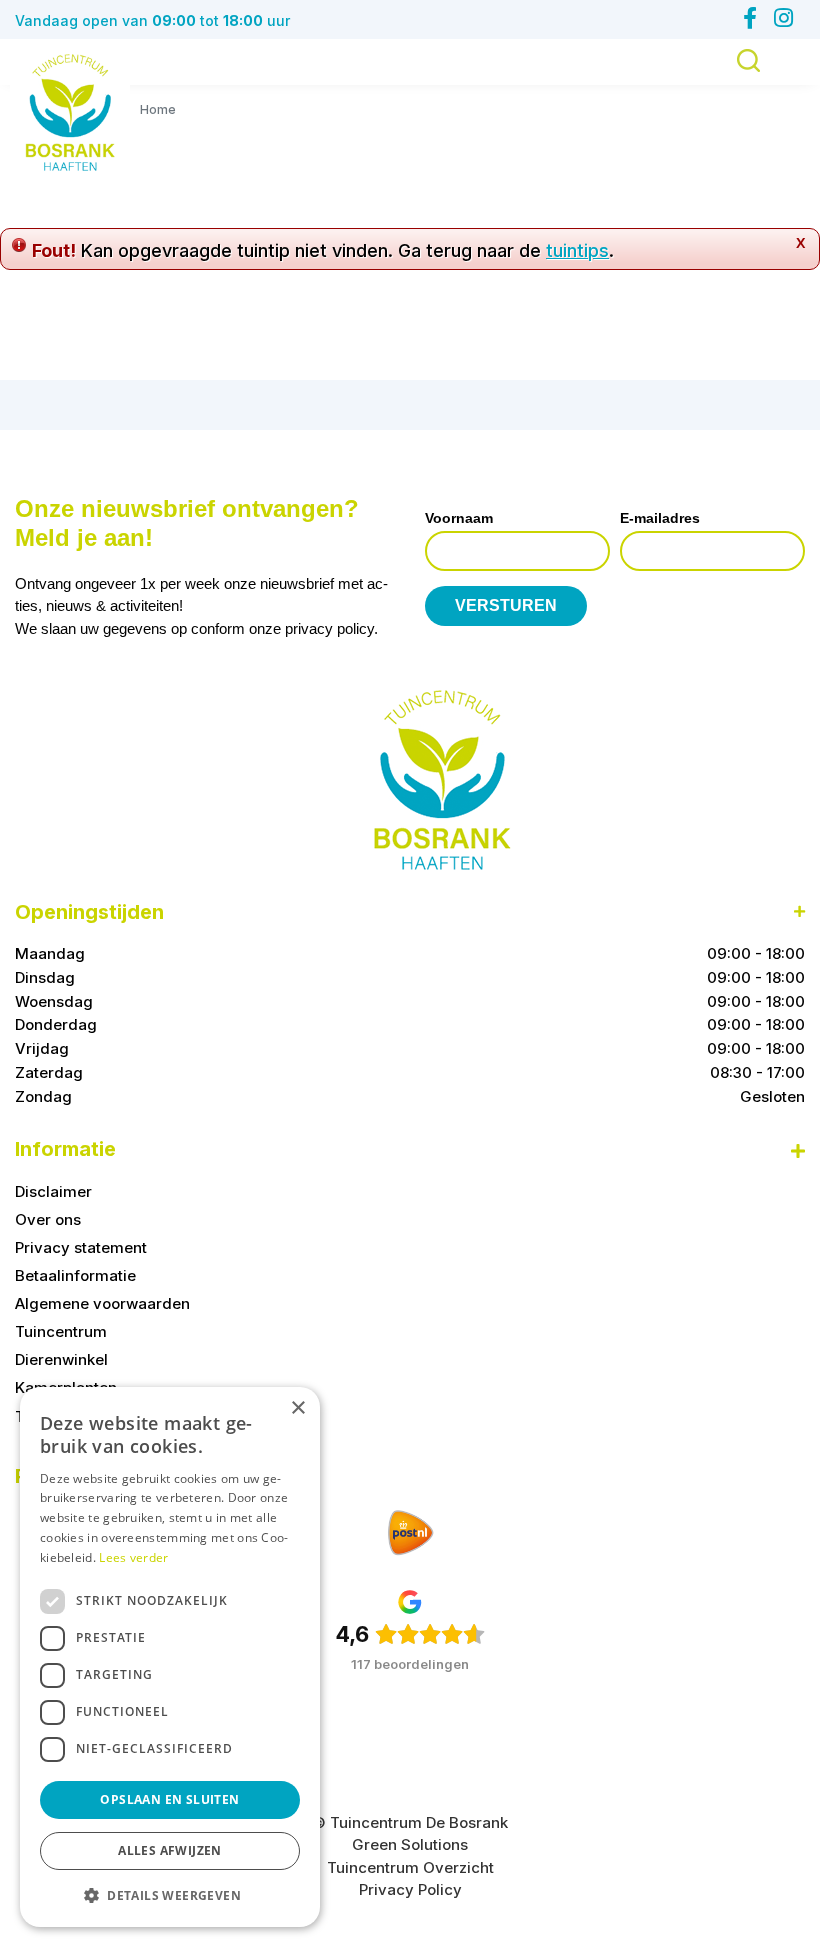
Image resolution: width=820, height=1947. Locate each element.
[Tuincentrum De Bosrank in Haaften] (70, 112)
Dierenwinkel (61, 1359)
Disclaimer (53, 1191)
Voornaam (459, 518)
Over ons (48, 1219)
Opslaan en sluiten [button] (169, 1799)
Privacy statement (81, 1247)
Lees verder (133, 1557)
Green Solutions (410, 1844)
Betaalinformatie (75, 1275)
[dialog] (170, 1657)
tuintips (577, 250)
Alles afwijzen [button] (170, 1850)
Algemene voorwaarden (102, 1303)
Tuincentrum (61, 1331)
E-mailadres (660, 518)
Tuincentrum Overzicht (410, 1867)
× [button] (297, 1408)
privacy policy (329, 628)
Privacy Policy (410, 1889)
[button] (170, 1895)
